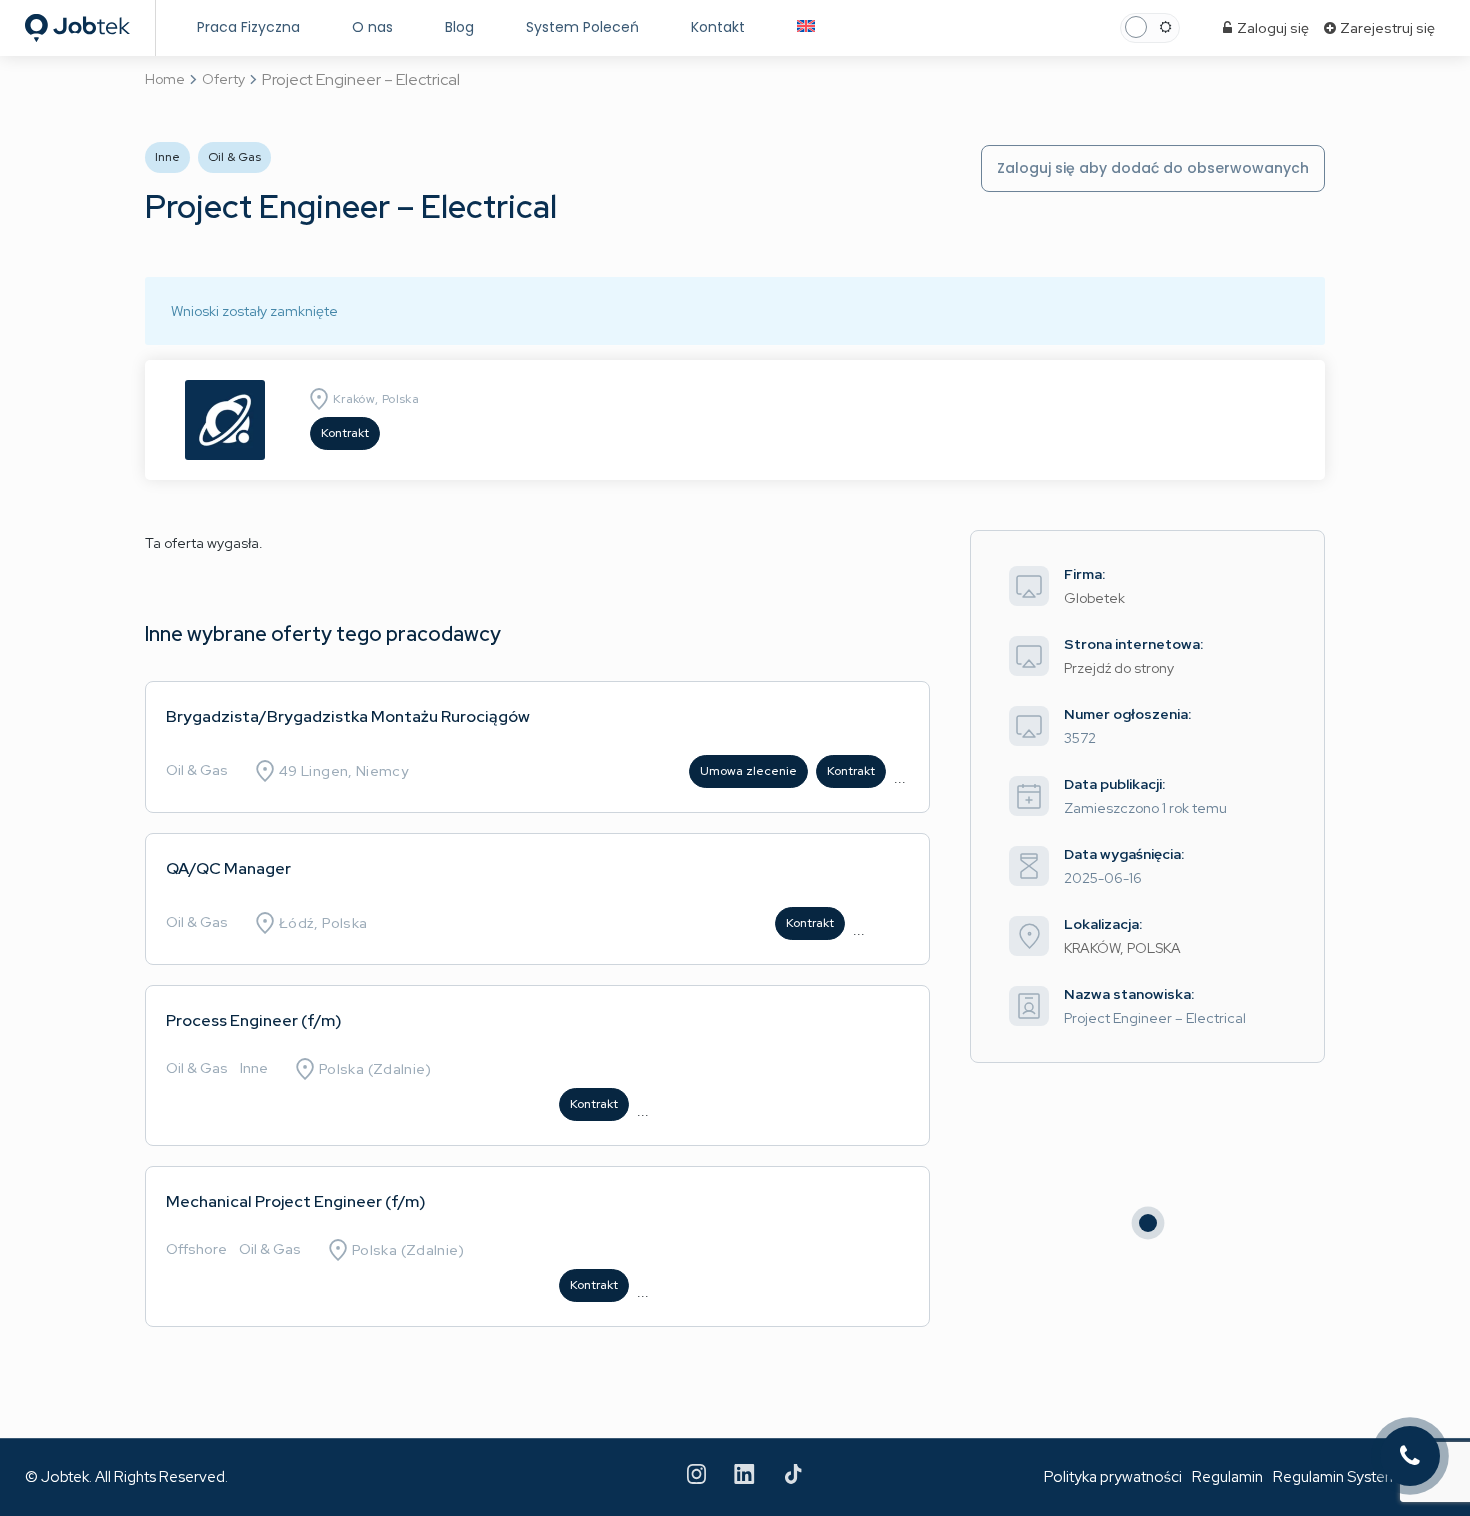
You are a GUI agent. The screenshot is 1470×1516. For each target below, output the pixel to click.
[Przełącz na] (806, 27)
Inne (254, 1068)
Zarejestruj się (1386, 28)
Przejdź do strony (1119, 668)
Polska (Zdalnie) (375, 1069)
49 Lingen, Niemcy (343, 771)
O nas (372, 27)
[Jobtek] (77, 22)
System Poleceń (582, 27)
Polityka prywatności (1113, 1477)
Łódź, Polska (323, 923)
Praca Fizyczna (248, 27)
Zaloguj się (1271, 28)
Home (165, 79)
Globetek (1094, 598)
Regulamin (1227, 1477)
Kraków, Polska (376, 399)
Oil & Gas (197, 770)
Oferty (223, 79)
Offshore (196, 1249)
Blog (459, 27)
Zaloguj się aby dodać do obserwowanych (1153, 168)
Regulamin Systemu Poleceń (1369, 1477)
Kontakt (718, 27)
